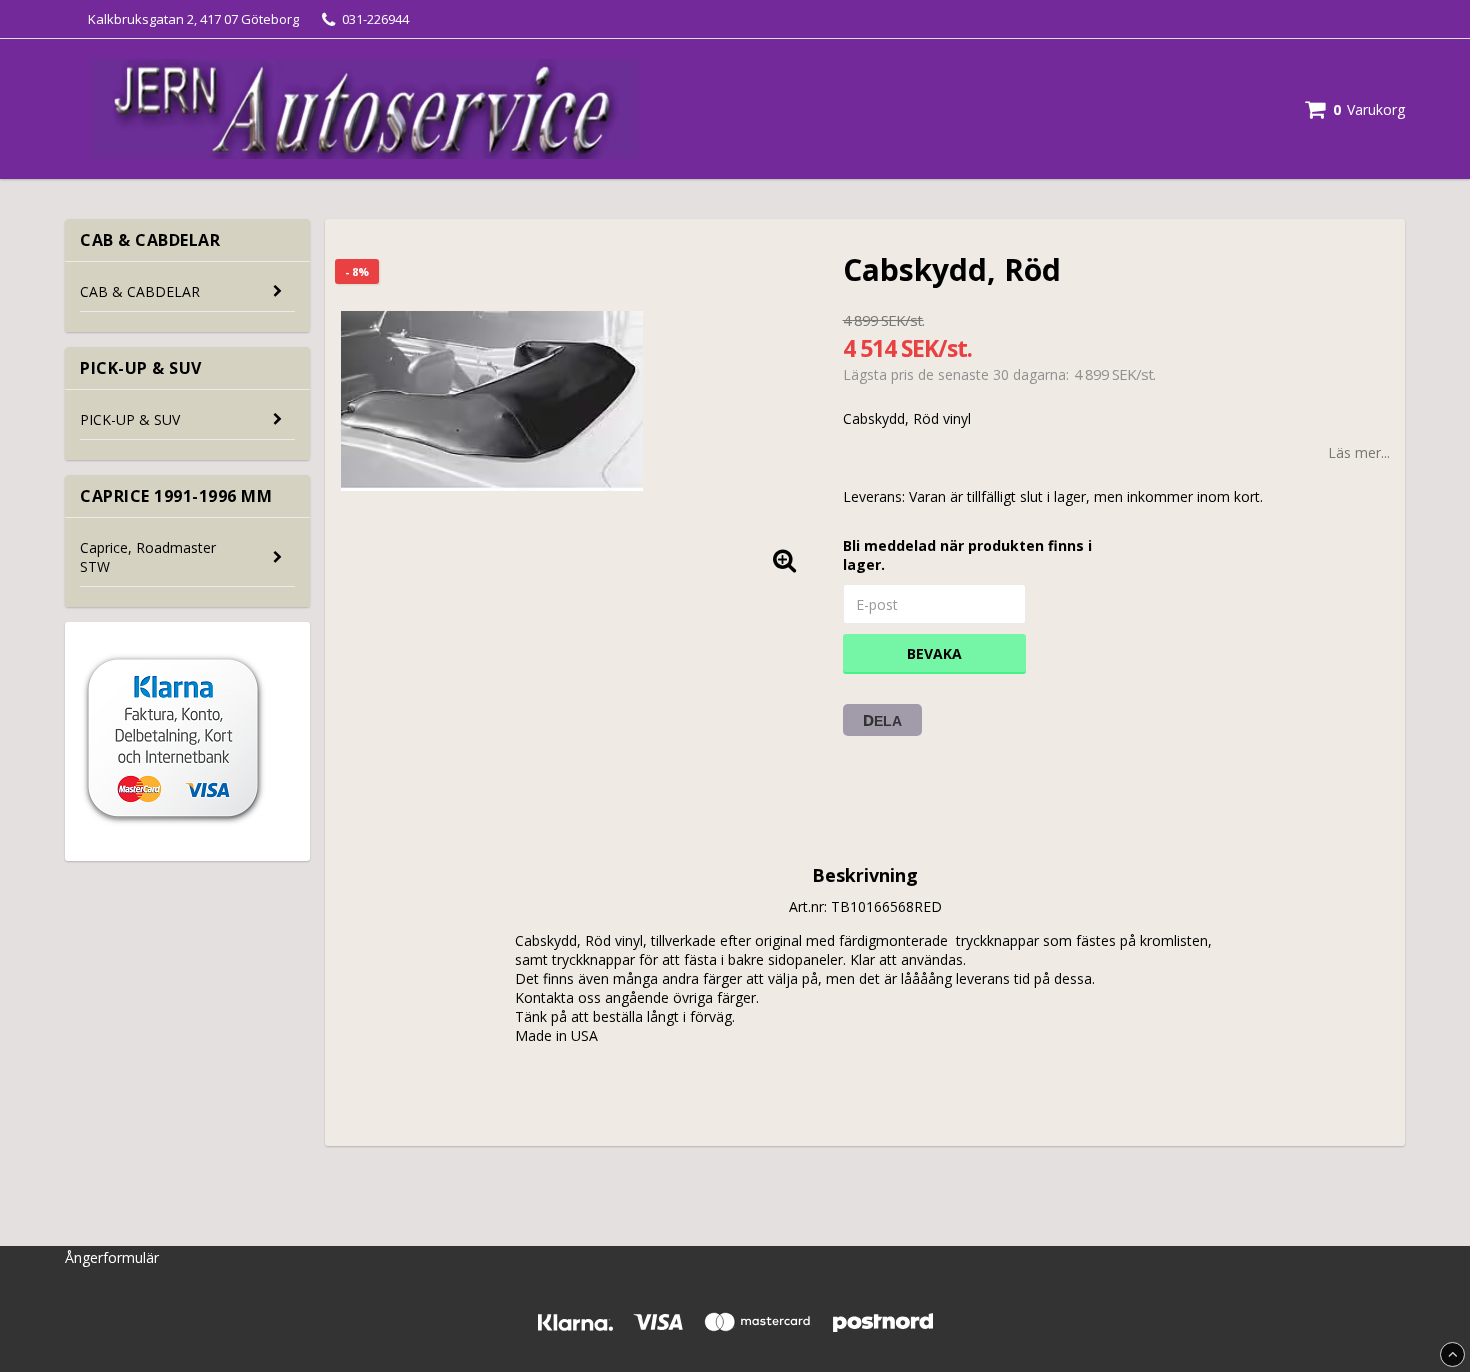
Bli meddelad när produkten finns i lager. (967, 555)
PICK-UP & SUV (130, 419)
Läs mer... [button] (1359, 452)
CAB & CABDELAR (140, 291)
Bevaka (934, 653)
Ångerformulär (112, 1257)
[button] (1355, 109)
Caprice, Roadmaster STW (148, 557)
